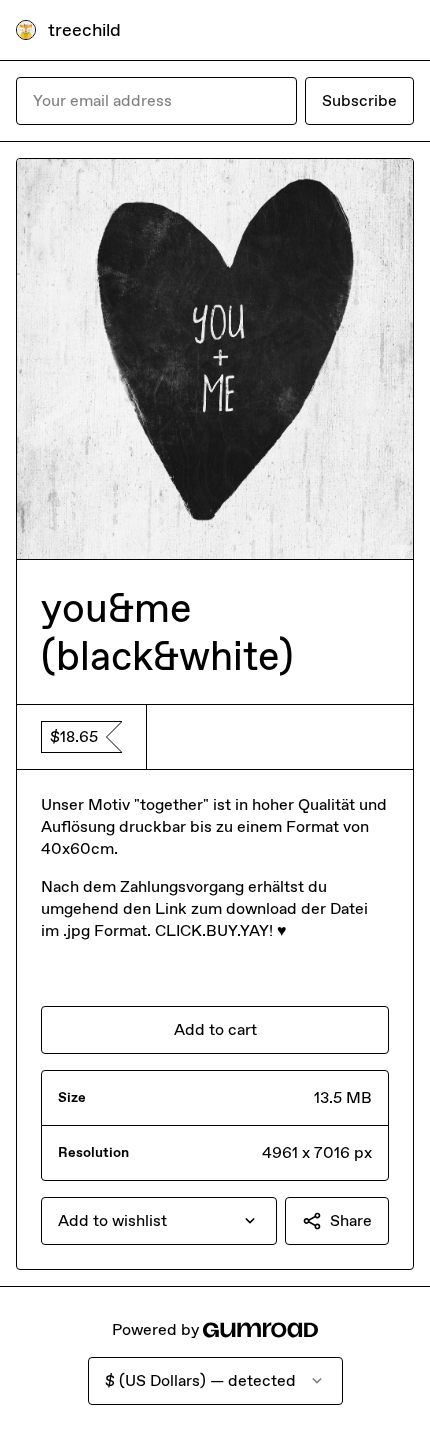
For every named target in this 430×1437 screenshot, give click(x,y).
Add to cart (215, 1029)
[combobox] (159, 1221)
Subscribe (359, 100)
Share (351, 1220)
